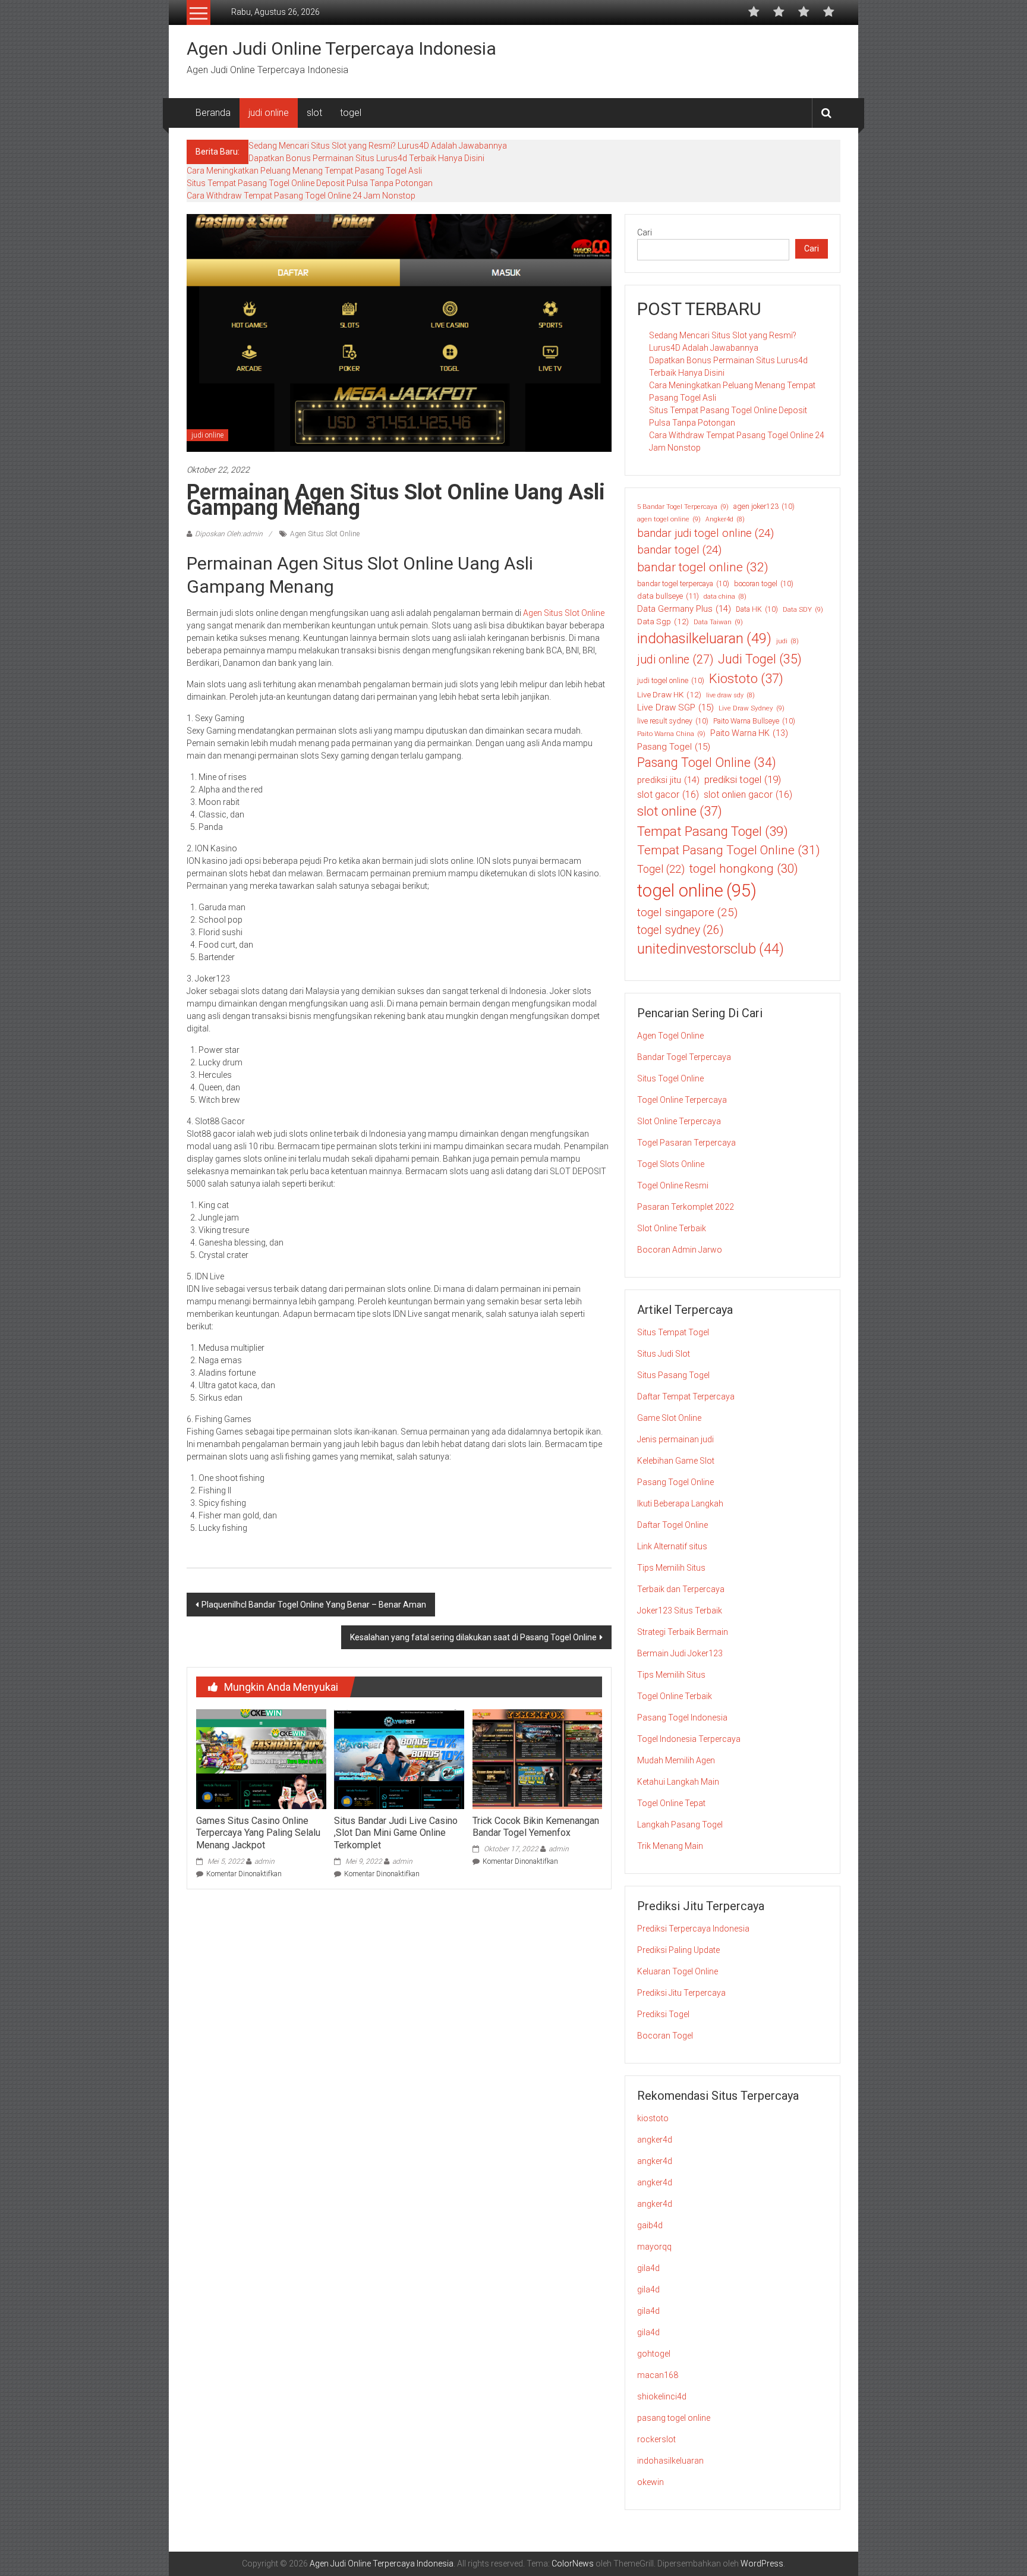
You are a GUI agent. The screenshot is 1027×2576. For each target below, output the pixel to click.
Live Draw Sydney (752, 708)
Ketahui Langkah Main (678, 1782)
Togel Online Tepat (671, 1803)
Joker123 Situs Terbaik (680, 1611)
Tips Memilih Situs (671, 1568)
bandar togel (679, 550)
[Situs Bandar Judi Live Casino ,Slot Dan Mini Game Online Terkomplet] (399, 1759)
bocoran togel (764, 584)
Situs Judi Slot (664, 1354)
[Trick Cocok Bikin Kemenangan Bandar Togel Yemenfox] (537, 1759)
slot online (680, 811)
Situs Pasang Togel (673, 1375)
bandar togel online (703, 567)
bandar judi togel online (705, 533)
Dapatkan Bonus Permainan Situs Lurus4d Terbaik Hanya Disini (366, 158)
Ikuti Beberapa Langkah (680, 1504)
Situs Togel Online (670, 1078)
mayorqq (654, 2247)
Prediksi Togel (663, 2014)
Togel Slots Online (671, 1164)
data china (725, 597)
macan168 (658, 2375)
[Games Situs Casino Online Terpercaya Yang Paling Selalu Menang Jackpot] (261, 1759)
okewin (650, 2482)
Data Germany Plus (684, 609)
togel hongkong (744, 869)
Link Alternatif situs (672, 1546)
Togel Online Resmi (673, 1185)
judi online (269, 113)
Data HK (757, 609)
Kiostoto (746, 679)
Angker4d (725, 519)
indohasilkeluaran (704, 639)
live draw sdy (730, 695)
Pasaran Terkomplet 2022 (686, 1207)
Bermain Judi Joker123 (680, 1653)
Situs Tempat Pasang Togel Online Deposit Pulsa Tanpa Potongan (310, 183)
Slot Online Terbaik (672, 1228)
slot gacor (668, 795)
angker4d (655, 2140)
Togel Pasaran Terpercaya (686, 1143)
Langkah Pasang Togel (680, 1825)
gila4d (648, 2268)
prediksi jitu (668, 780)
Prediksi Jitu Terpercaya (681, 1993)
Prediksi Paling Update (678, 1950)
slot (314, 113)
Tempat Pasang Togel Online (729, 850)
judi (787, 641)
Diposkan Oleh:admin (229, 534)
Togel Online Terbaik (675, 1696)
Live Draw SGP (675, 707)
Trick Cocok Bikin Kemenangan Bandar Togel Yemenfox (536, 1827)
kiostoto (653, 2118)
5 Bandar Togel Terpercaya (683, 507)
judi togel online (671, 681)
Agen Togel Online (670, 1036)
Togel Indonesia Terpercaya (689, 1739)
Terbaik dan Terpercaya (681, 1589)
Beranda (213, 113)
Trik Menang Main (670, 1846)
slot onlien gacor (748, 795)
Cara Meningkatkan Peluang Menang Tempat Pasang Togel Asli (304, 171)
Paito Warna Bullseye (754, 721)
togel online (697, 891)
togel (351, 113)
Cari (645, 232)
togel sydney (680, 930)
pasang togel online (674, 2418)
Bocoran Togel (665, 2036)
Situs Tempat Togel (673, 1332)
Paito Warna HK (749, 733)
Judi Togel (760, 659)
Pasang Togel (674, 747)
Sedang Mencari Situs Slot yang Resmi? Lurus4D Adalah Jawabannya (378, 146)
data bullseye (668, 596)
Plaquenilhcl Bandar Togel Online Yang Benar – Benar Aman (314, 1605)
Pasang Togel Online (707, 762)
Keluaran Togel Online (678, 1971)
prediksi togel (743, 779)
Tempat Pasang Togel (713, 831)
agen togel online (669, 519)
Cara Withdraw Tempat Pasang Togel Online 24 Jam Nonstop (301, 196)
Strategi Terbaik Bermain (683, 1632)
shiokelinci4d (662, 2396)
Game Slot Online (669, 1418)
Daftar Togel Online (672, 1525)
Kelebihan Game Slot (676, 1461)
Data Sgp (663, 621)
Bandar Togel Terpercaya (684, 1057)
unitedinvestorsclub (711, 949)
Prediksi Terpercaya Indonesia (693, 1929)
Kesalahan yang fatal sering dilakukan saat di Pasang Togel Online (473, 1637)
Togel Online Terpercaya (682, 1100)
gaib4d (650, 2225)
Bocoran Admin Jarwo (680, 1250)
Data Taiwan (718, 622)
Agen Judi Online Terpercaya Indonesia (341, 48)
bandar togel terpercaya (683, 584)
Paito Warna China (671, 734)
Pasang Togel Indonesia (682, 1718)
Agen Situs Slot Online (325, 534)
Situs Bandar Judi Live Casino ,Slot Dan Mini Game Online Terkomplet (396, 1833)
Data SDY (803, 609)
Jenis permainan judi (675, 1439)
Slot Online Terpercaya (679, 1121)
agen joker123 (764, 507)
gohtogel (654, 2354)
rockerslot (656, 2439)
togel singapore (687, 912)
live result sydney (673, 721)
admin (264, 1861)
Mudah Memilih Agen (676, 1760)
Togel (661, 869)
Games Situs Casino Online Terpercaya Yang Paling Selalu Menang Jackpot (258, 1833)
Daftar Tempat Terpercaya (686, 1396)
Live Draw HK (669, 694)
